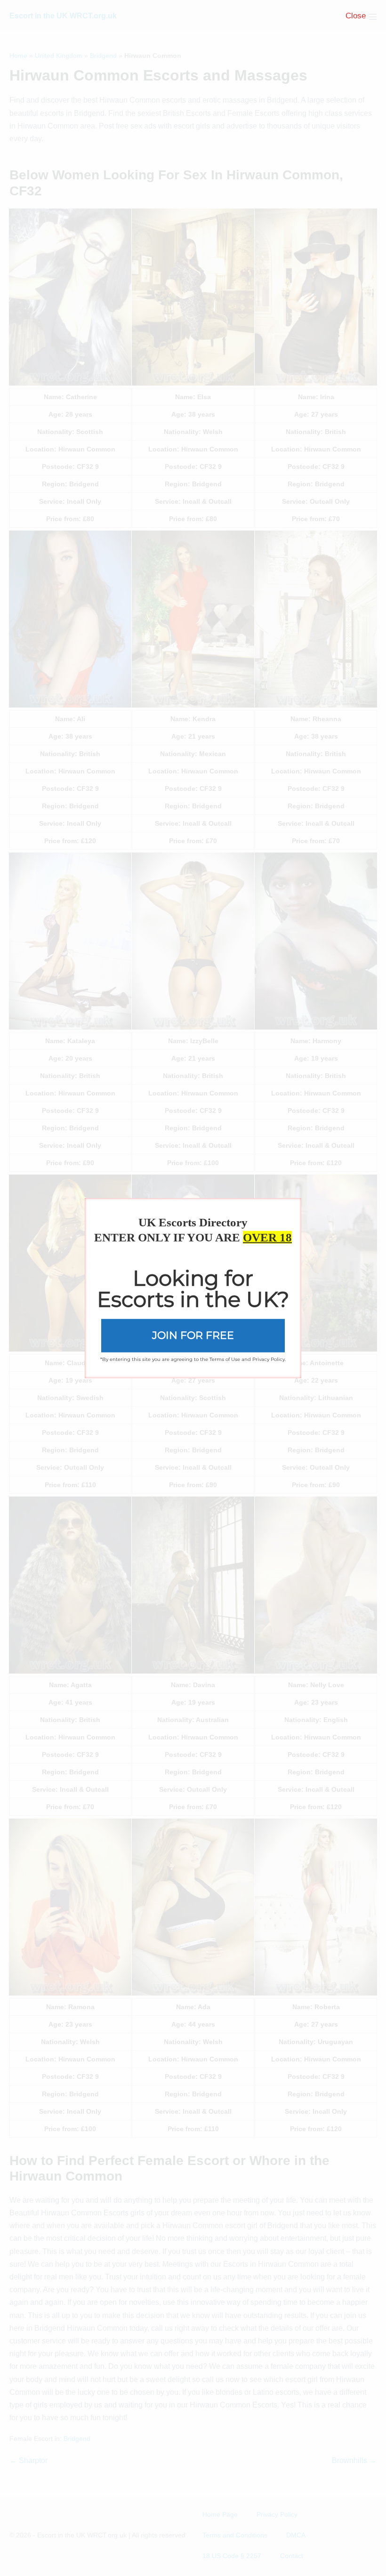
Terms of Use (225, 1359)
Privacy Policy (269, 1359)
